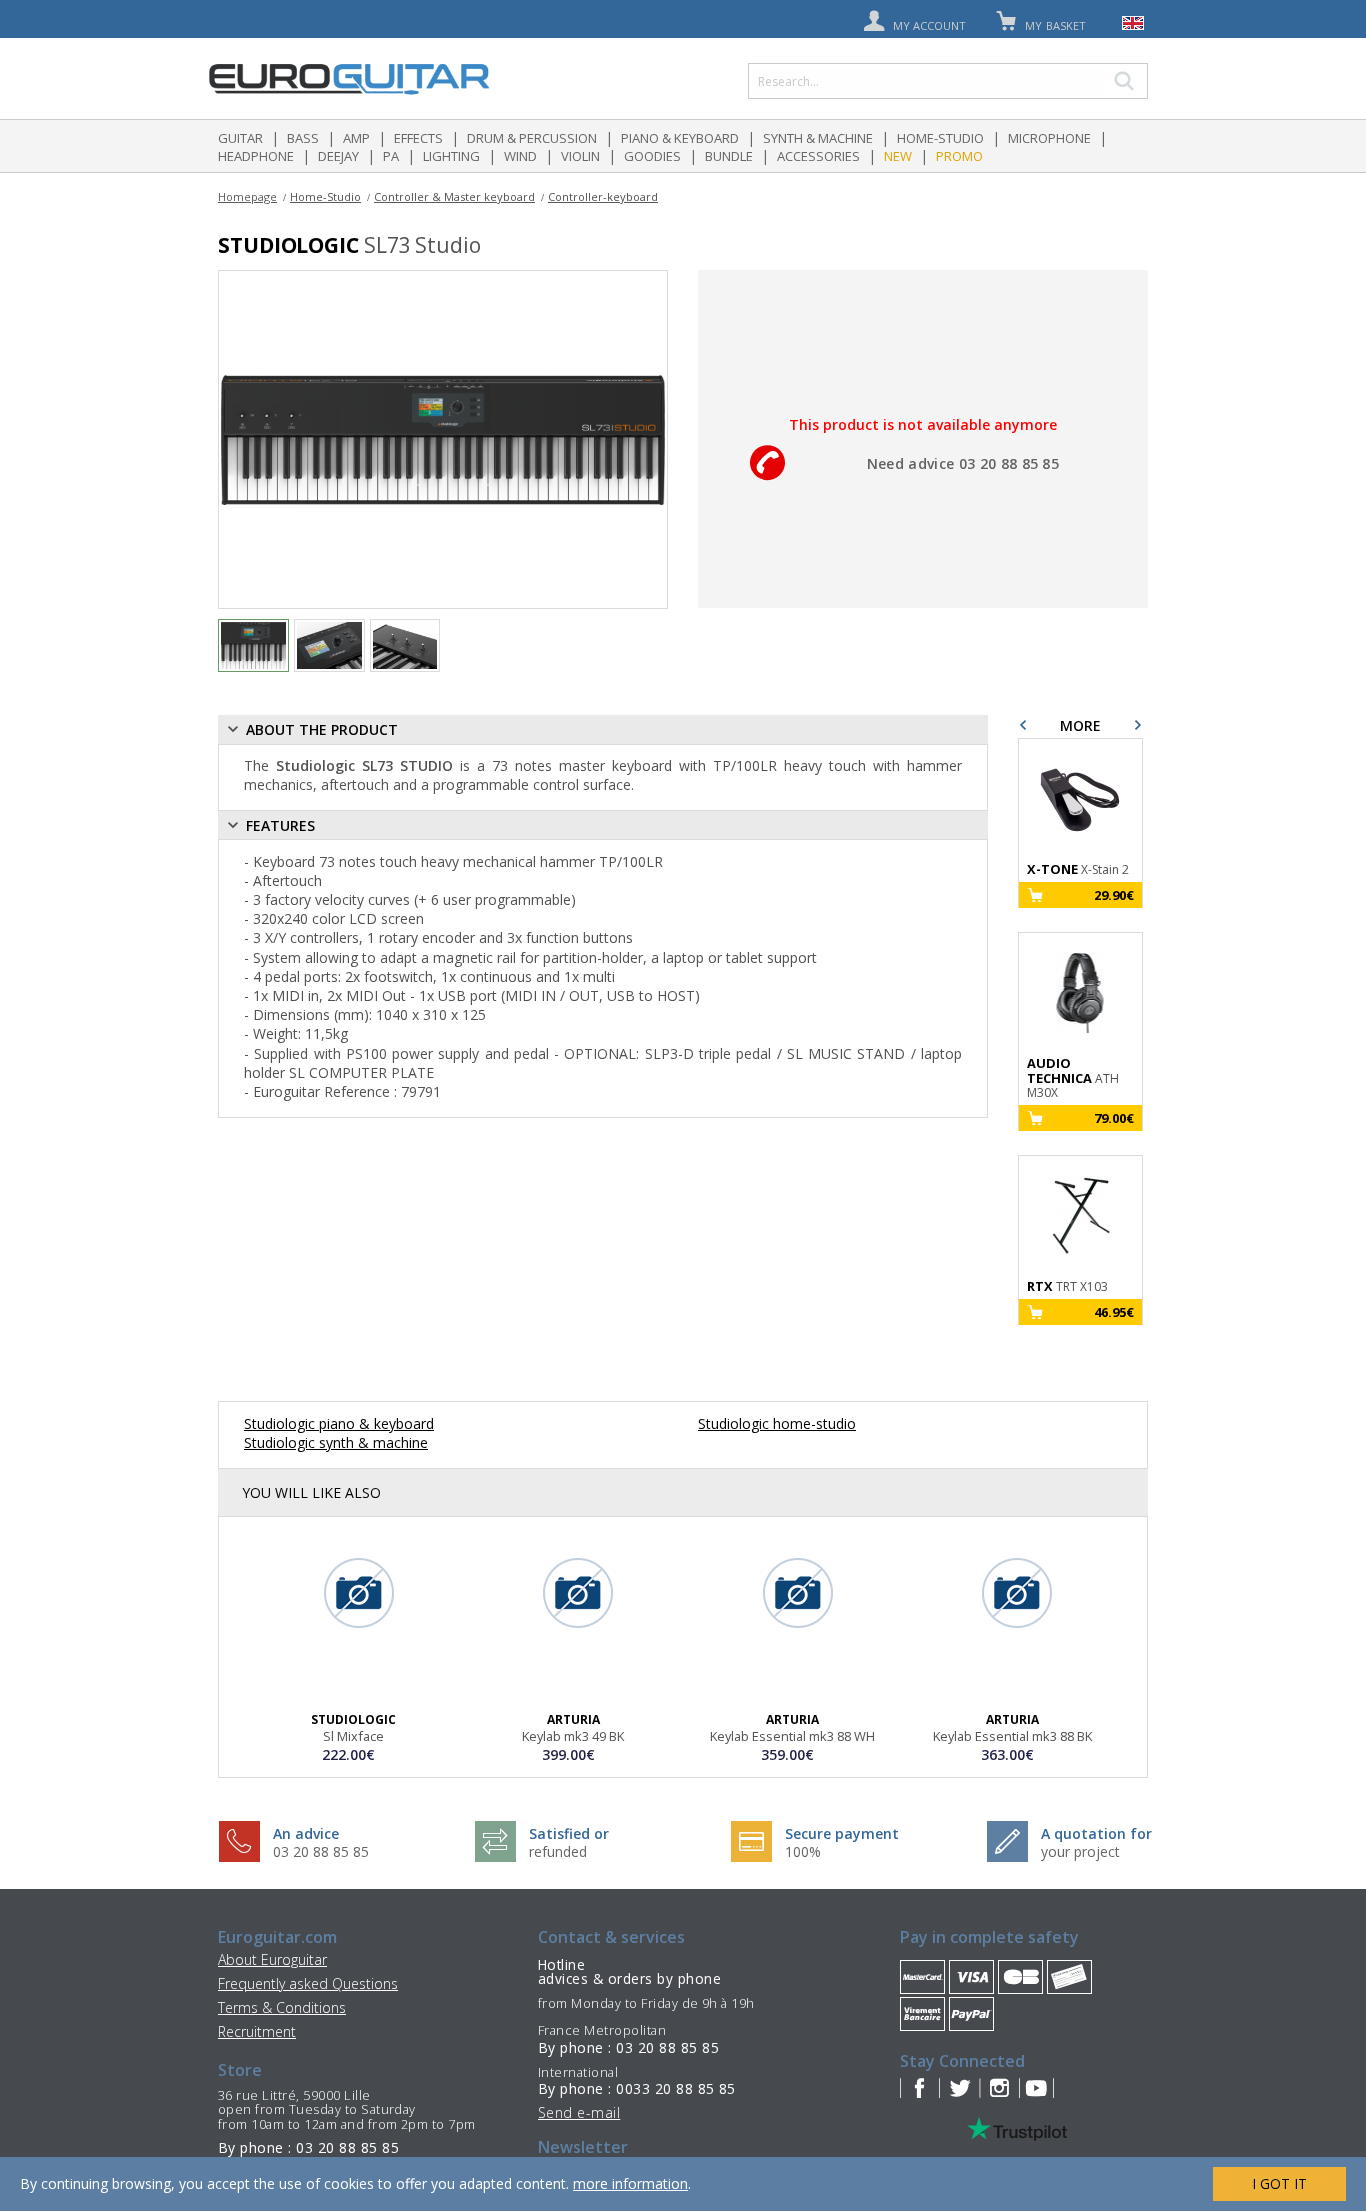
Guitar (240, 138)
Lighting (451, 156)
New (898, 156)
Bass (303, 138)
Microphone (1049, 138)
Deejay (338, 156)
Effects (418, 138)
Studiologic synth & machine (336, 1442)
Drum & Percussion (532, 138)
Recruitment (257, 2031)
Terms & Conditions (282, 2007)
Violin (580, 156)
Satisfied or (569, 1833)
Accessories (818, 156)
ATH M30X (1073, 1078)
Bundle (729, 156)
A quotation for (1096, 1833)
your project (1080, 1851)
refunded (558, 1851)
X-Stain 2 (1078, 869)
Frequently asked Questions (308, 1983)
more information (630, 2183)
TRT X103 (1067, 1286)
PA (391, 156)
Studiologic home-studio (777, 1423)
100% (803, 1851)
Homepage (247, 196)
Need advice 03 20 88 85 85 (963, 463)
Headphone (256, 156)
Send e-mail (579, 2112)
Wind (520, 156)
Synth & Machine (818, 138)
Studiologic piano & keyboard (339, 1423)
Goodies (652, 156)
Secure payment (842, 1833)
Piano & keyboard (680, 138)
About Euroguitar (272, 1959)
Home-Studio (940, 138)
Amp (356, 138)
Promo (959, 156)
